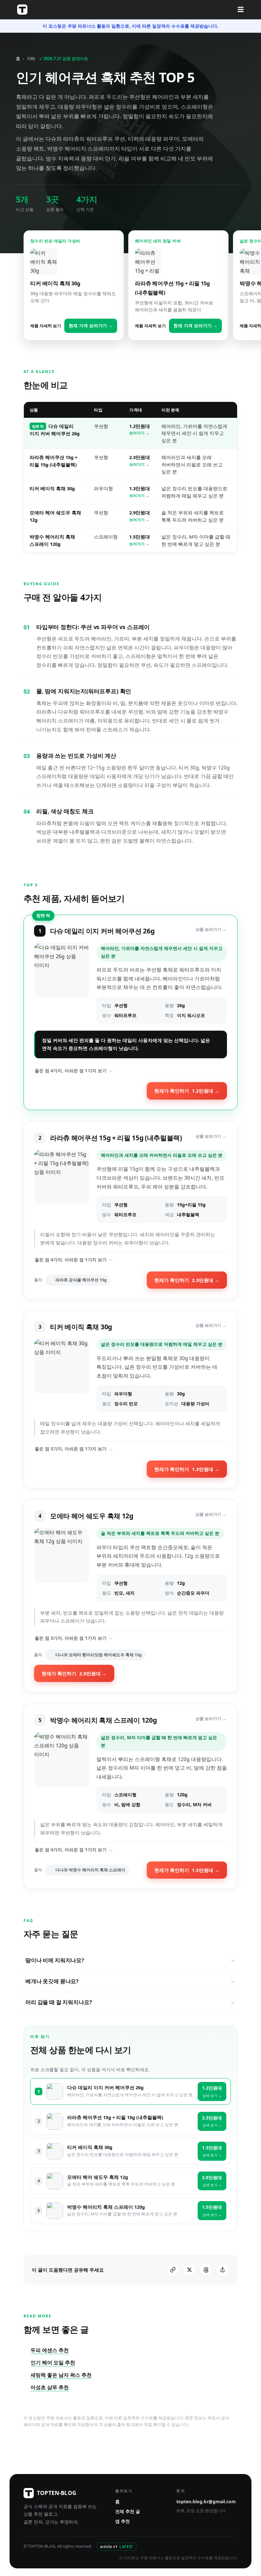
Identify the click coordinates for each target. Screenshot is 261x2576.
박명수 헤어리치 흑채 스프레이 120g (106, 2207)
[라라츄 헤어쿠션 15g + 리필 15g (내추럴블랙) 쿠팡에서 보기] (61, 1186)
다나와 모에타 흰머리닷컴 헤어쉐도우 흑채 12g (99, 1655)
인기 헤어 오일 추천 (53, 2362)
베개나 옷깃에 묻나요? (52, 1981)
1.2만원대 (140, 429)
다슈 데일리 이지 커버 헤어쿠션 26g (105, 2088)
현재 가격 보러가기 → (91, 326)
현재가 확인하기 (187, 1091)
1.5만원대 (140, 540)
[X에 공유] (189, 2270)
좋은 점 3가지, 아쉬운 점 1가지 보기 (71, 1449)
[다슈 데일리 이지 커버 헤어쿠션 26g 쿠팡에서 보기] (61, 983)
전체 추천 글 (128, 2511)
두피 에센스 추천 (50, 2350)
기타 (31, 58)
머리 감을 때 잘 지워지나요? (59, 2002)
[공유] (222, 2270)
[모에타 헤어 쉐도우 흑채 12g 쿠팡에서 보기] (61, 1564)
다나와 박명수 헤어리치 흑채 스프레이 (90, 1870)
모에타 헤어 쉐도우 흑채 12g (98, 2177)
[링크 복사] (173, 2270)
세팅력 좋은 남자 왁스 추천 (61, 2375)
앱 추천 (123, 2521)
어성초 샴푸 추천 (50, 2387)
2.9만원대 (140, 515)
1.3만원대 (140, 491)
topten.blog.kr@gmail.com (206, 2501)
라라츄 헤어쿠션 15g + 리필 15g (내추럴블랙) (115, 2117)
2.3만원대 (140, 460)
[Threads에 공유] (206, 2270)
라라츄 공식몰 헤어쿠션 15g (81, 1280)
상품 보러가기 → (211, 929)
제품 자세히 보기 (46, 326)
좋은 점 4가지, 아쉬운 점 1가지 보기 (71, 1071)
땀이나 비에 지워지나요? (55, 1960)
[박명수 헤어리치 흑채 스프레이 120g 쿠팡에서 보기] (61, 1773)
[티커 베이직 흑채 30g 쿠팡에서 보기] (61, 1375)
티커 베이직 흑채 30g (52, 488)
